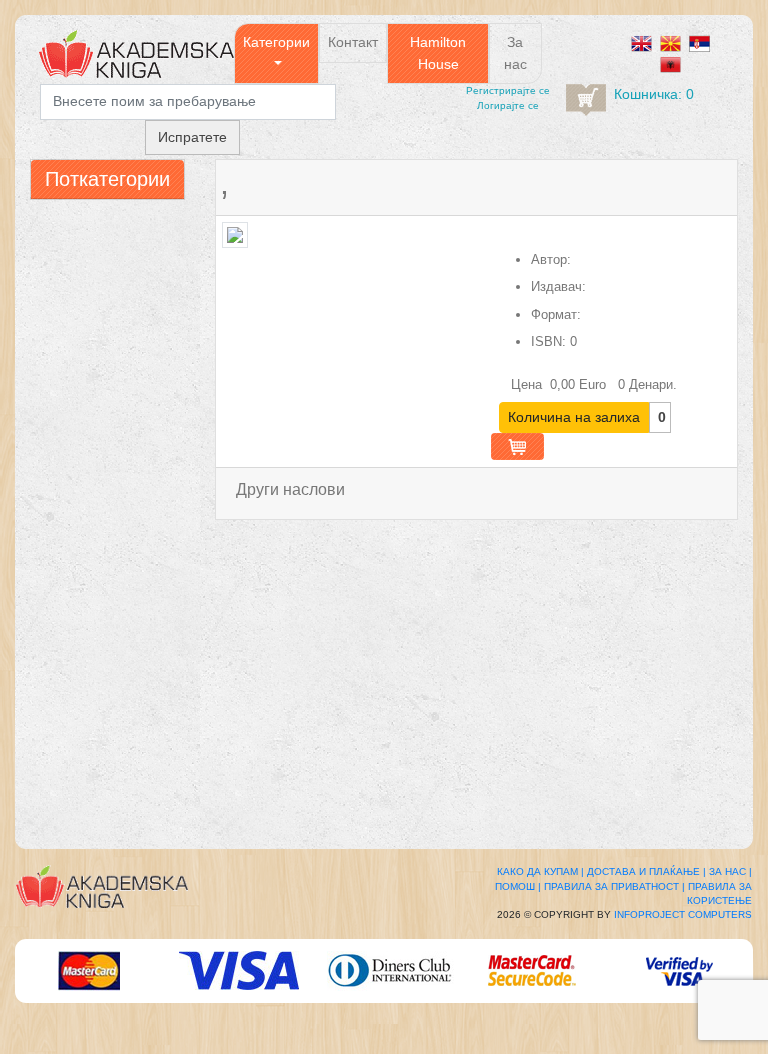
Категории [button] (276, 42)
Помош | (518, 886)
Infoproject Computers (683, 914)
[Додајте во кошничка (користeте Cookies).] (517, 446)
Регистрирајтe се (508, 90)
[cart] (586, 100)
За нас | (730, 871)
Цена (528, 384)
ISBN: (548, 341)
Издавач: (558, 286)
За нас (515, 53)
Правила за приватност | (614, 886)
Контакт (353, 42)
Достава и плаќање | (646, 871)
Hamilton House (438, 53)
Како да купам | (540, 871)
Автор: (551, 259)
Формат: (556, 314)
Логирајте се (508, 105)
